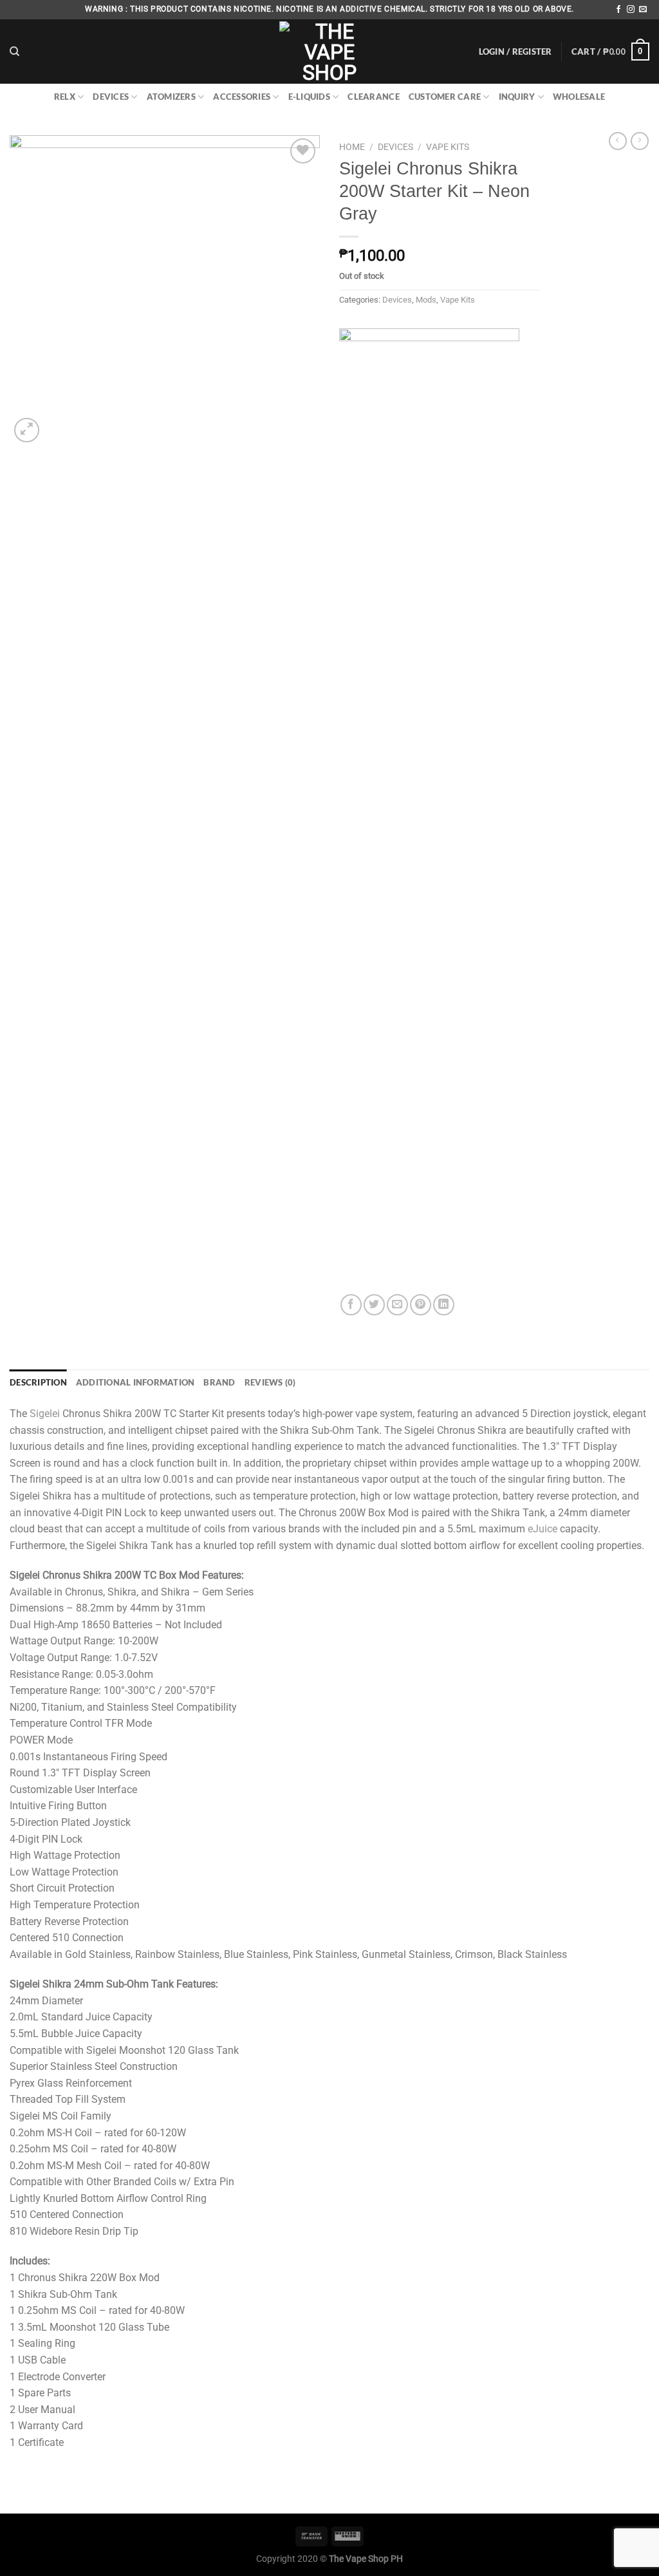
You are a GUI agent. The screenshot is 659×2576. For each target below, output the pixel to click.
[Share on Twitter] (374, 1305)
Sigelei (45, 1414)
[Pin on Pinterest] (421, 1305)
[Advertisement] (604, 366)
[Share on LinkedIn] (444, 1305)
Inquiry (517, 97)
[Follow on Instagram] (631, 10)
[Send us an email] (643, 10)
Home (352, 147)
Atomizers (171, 97)
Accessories (242, 97)
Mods (426, 300)
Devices (111, 97)
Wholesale (579, 97)
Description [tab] (38, 1382)
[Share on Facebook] (351, 1305)
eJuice (543, 1529)
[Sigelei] (429, 811)
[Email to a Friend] (397, 1305)
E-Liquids (309, 97)
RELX (65, 97)
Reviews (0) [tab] (270, 1382)
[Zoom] (27, 430)
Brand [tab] (219, 1382)
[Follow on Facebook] (618, 10)
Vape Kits (448, 147)
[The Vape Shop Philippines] (329, 52)
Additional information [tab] (135, 1382)
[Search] (14, 52)
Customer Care (445, 97)
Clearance (373, 97)
